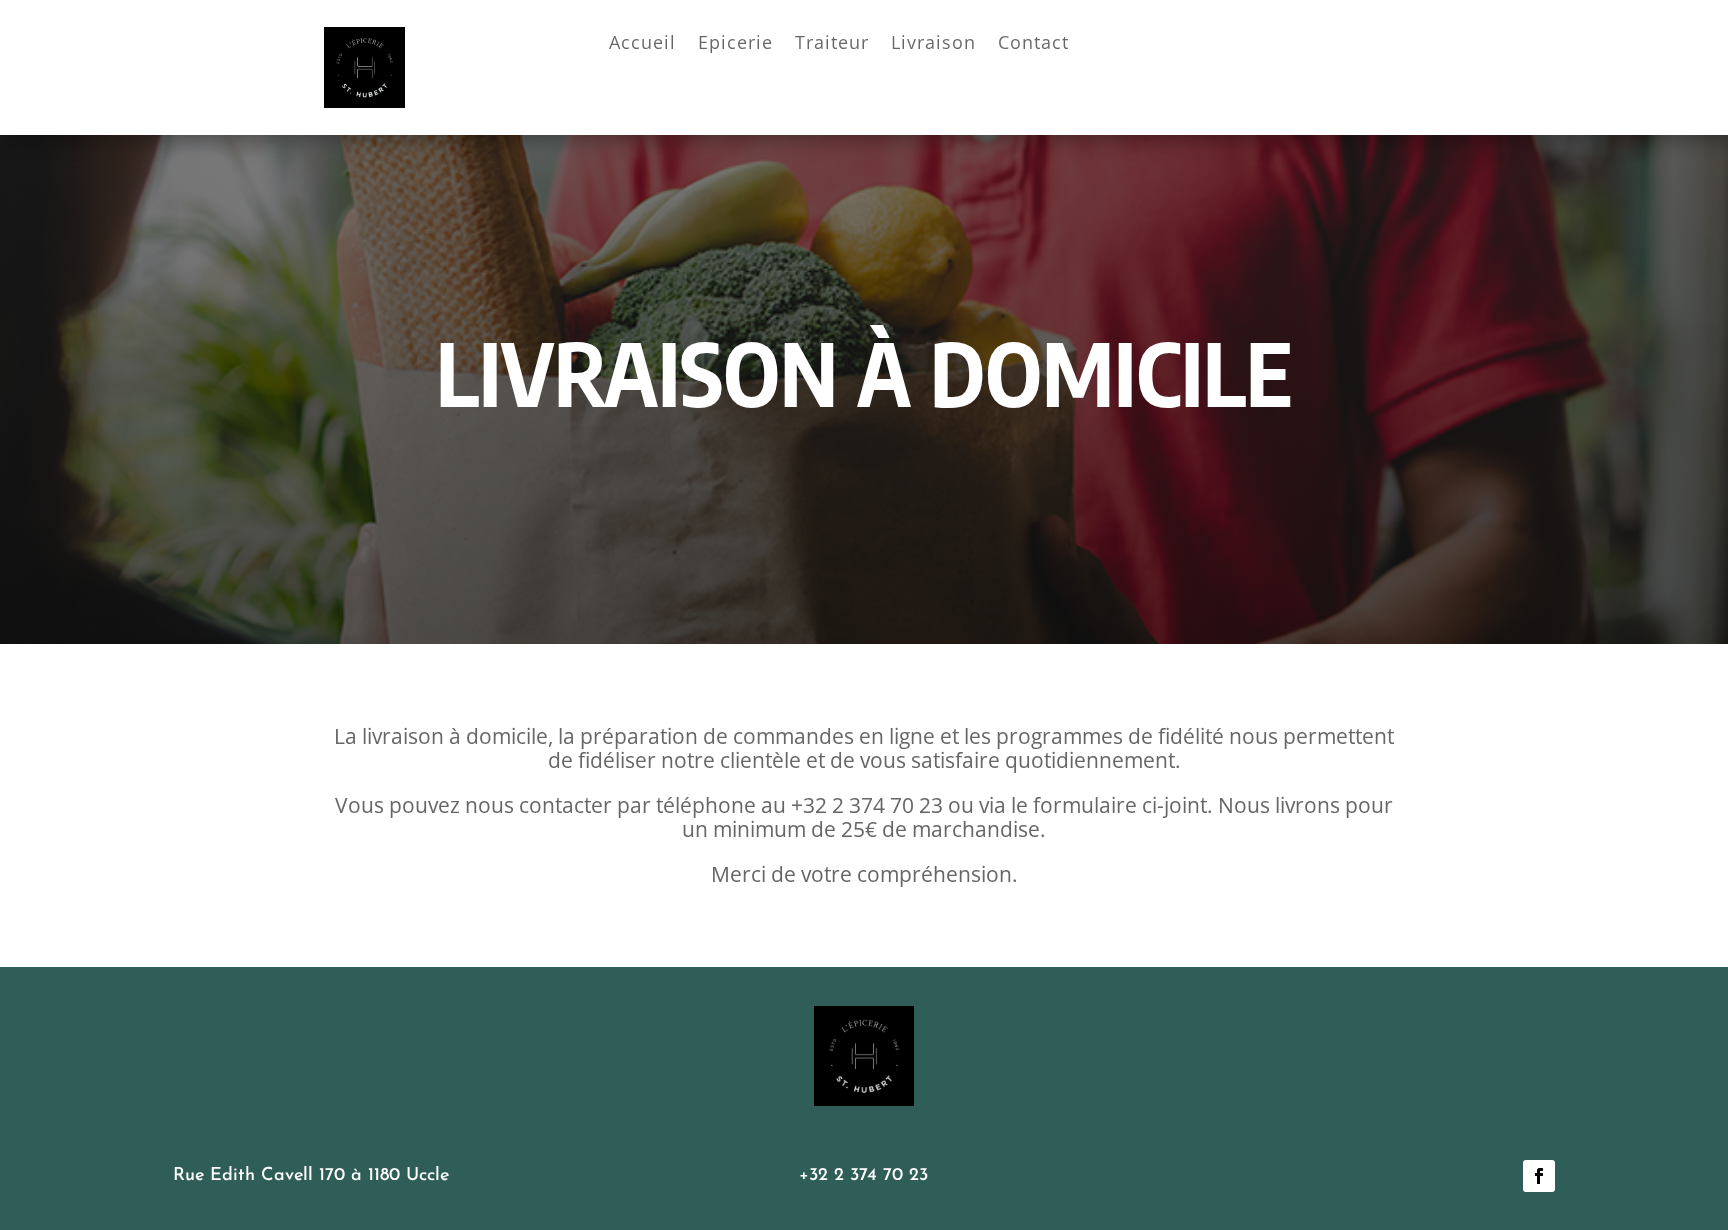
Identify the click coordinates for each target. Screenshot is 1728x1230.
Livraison (933, 44)
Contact (1033, 44)
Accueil (642, 44)
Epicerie (735, 44)
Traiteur (832, 44)
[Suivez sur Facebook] (1539, 1176)
